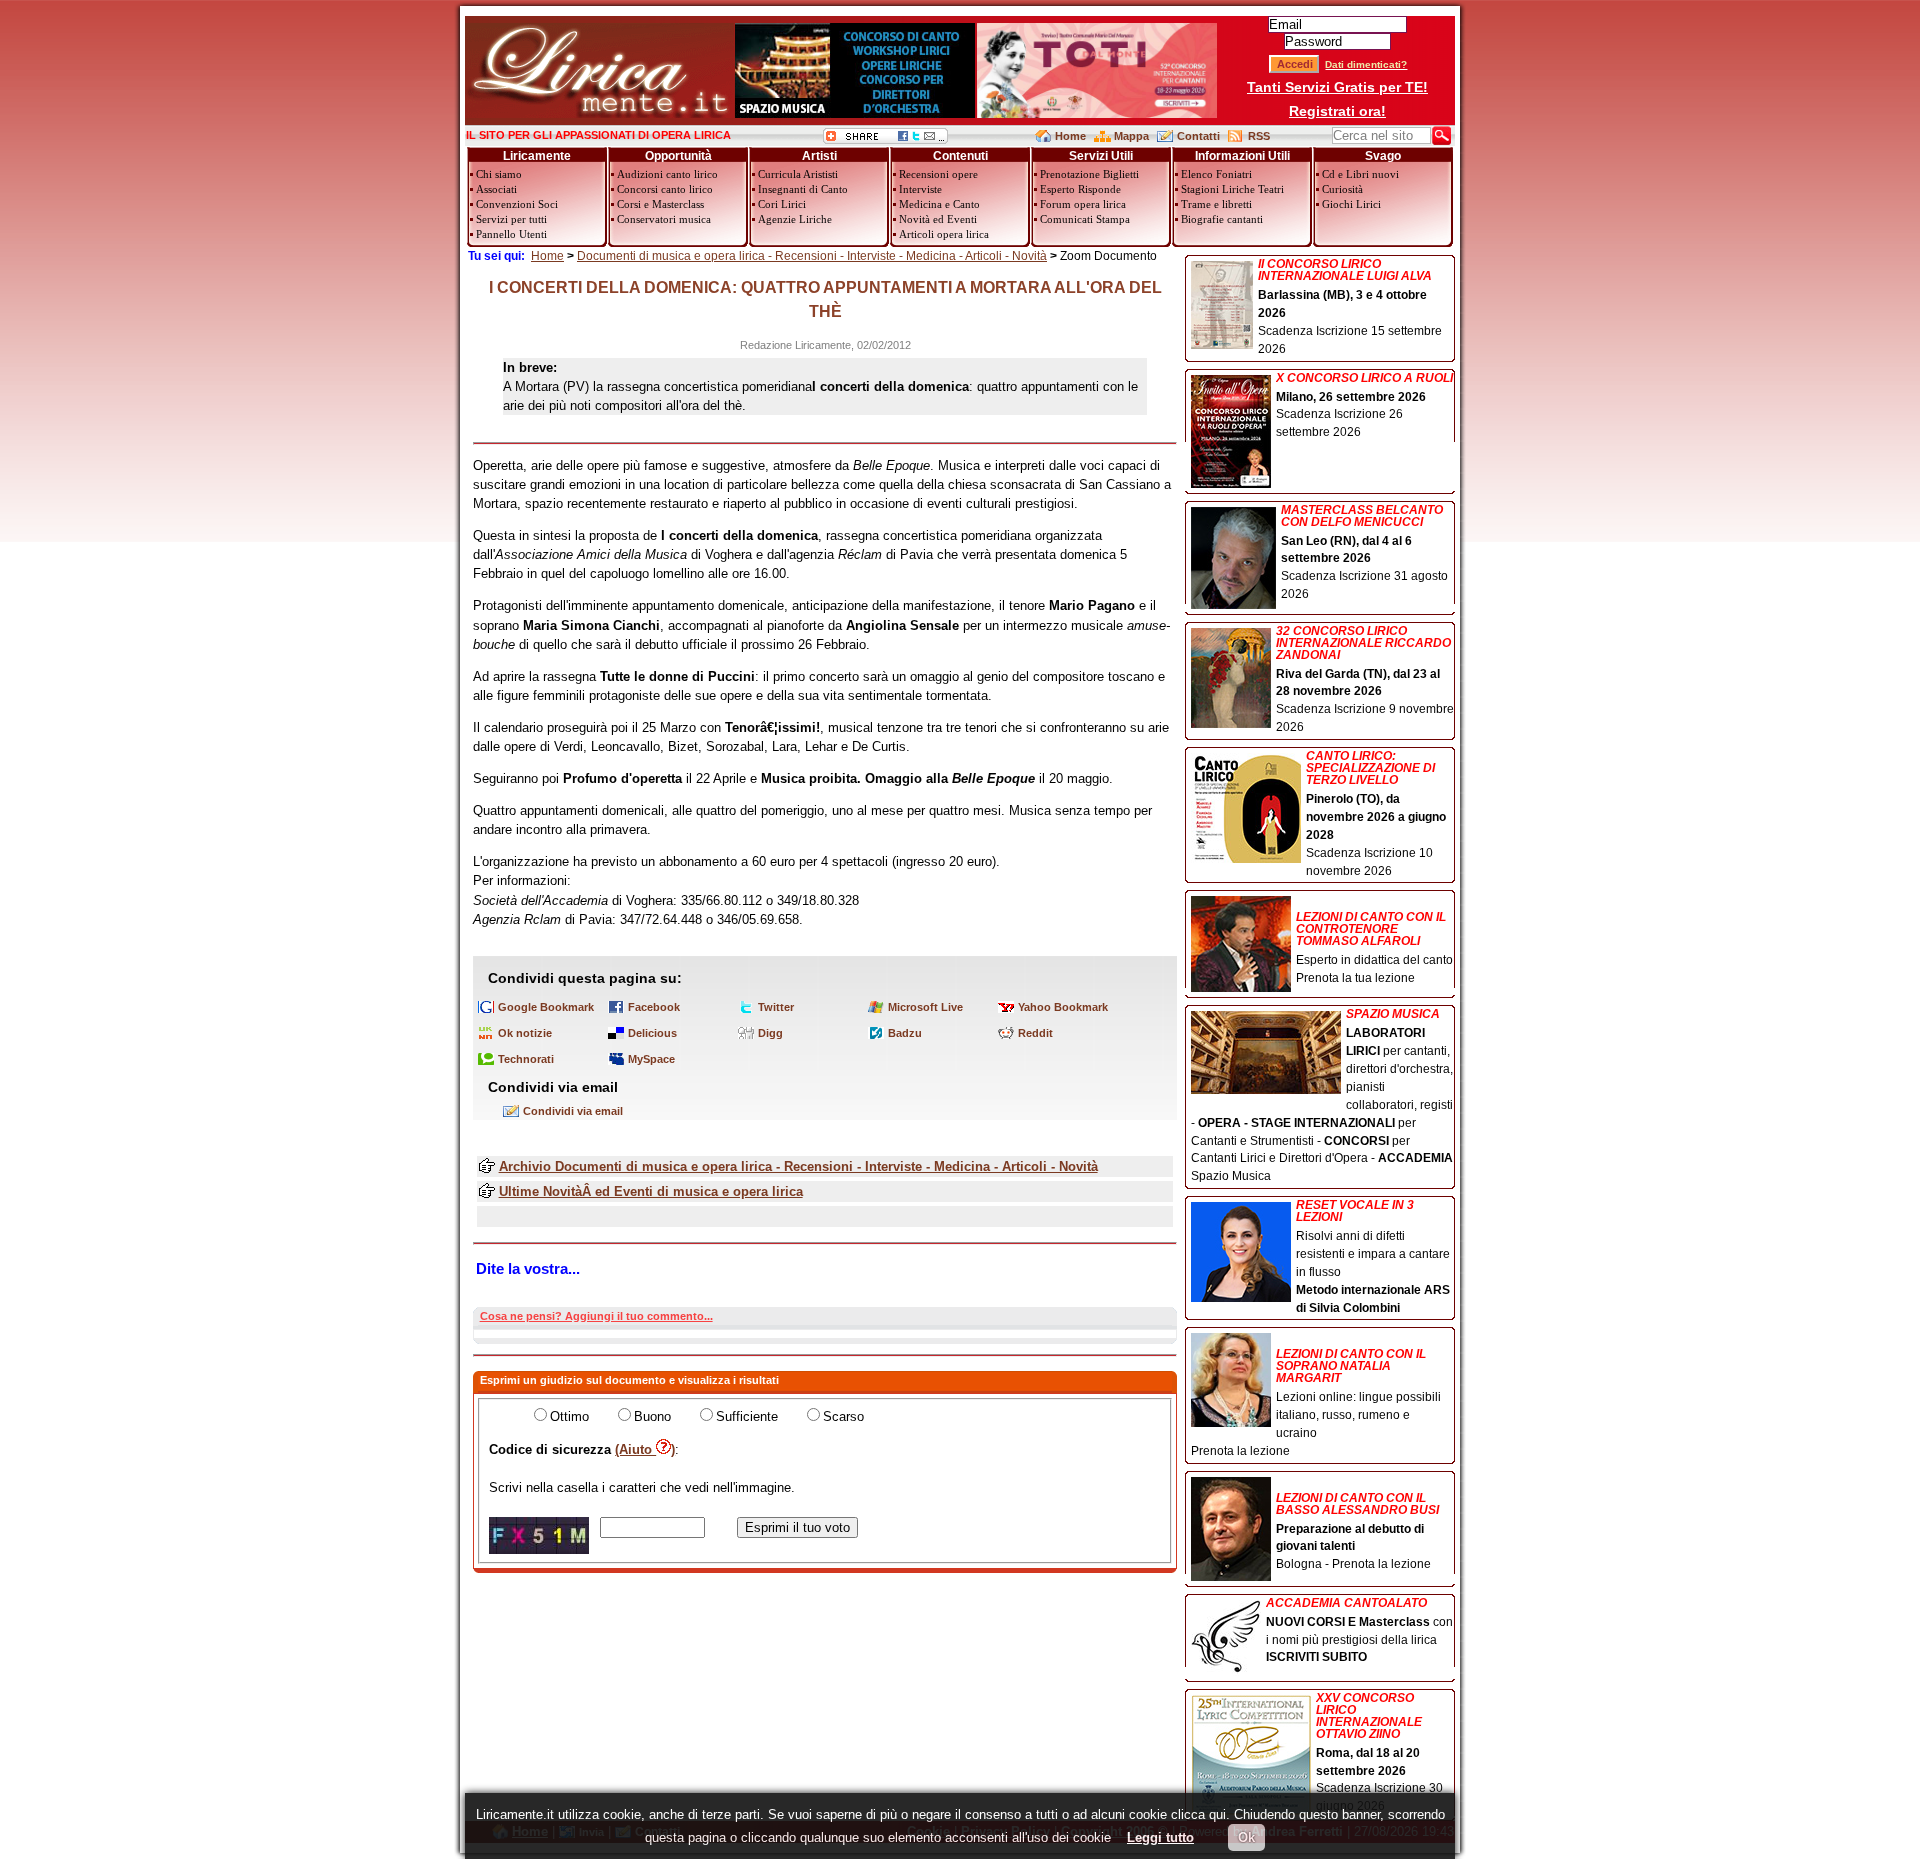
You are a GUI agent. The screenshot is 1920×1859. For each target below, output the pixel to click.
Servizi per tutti (511, 219)
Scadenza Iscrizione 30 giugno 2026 (1379, 1753)
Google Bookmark (546, 1007)
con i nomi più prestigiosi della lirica (1359, 1631)
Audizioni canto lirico (667, 174)
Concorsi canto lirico (665, 189)
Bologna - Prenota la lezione (1357, 1531)
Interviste (920, 189)
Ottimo (569, 1416)
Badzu (905, 1033)
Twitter (776, 1007)
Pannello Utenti (511, 234)
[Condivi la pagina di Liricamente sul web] (885, 139)
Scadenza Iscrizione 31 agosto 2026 (1364, 553)
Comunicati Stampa (1085, 219)
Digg (770, 1033)
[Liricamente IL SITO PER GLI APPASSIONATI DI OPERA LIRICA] (599, 113)
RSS (1259, 136)
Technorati (526, 1059)
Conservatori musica (664, 219)
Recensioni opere (938, 174)
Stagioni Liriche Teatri (1232, 189)
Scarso (843, 1416)
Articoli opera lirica (944, 234)
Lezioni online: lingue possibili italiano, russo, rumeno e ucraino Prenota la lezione (1316, 1402)
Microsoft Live (925, 1007)
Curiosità (1342, 189)
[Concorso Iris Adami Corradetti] (1097, 113)
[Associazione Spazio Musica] (855, 113)
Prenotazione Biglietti (1089, 174)
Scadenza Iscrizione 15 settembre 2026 (1350, 307)
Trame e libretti (1216, 204)
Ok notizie (525, 1033)
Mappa (1131, 136)
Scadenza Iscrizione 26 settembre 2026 (1364, 406)
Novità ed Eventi (938, 219)
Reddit (1035, 1033)
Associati (496, 189)
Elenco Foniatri (1216, 174)
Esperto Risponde (1080, 189)
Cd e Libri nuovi (1360, 174)
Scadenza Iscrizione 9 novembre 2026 (1365, 680)
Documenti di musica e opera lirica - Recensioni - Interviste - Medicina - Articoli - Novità (812, 256)
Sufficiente (747, 1416)
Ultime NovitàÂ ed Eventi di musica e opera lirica (651, 1191)
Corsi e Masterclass (660, 204)
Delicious (652, 1033)
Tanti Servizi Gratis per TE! (1337, 87)
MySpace (651, 1059)
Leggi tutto (1160, 1837)
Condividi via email (573, 1111)
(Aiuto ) (645, 1449)
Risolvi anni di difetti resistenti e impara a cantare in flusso (1373, 1256)
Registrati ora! (1337, 111)
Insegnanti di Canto (803, 189)
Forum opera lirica (1083, 204)
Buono (652, 1416)
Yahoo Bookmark (1063, 1007)
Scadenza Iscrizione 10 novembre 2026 (1376, 813)
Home (1070, 136)
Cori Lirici (782, 204)
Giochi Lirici (1351, 204)
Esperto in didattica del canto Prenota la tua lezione (1374, 947)
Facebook (654, 1007)
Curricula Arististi (798, 174)
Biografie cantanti (1222, 219)
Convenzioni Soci (517, 204)
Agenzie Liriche (795, 219)
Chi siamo (499, 174)
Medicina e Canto (939, 204)
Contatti (1198, 136)
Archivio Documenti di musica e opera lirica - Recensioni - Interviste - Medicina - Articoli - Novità (798, 1166)
